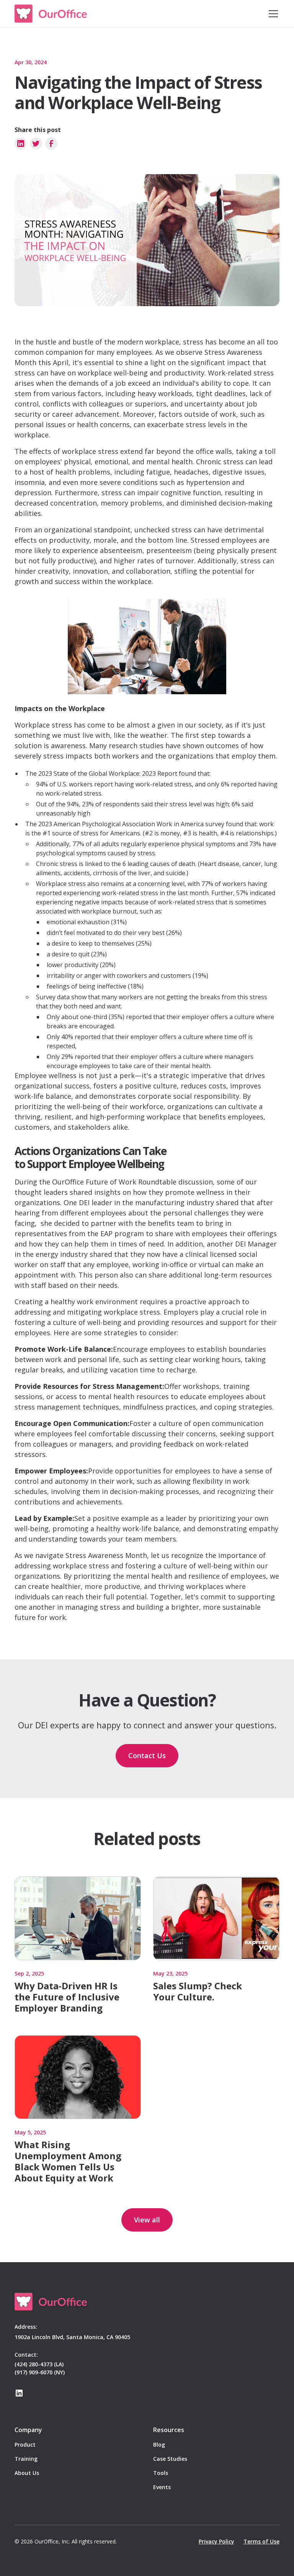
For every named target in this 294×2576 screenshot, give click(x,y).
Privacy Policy (216, 2541)
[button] (272, 14)
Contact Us (147, 1755)
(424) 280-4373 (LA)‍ (39, 2364)
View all (147, 2220)
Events (162, 2487)
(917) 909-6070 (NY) (40, 2372)
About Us (27, 2473)
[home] (51, 14)
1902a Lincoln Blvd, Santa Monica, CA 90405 (72, 2337)
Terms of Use (261, 2541)
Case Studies (170, 2459)
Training (26, 2459)
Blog (159, 2445)
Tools (161, 2473)
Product (25, 2445)
